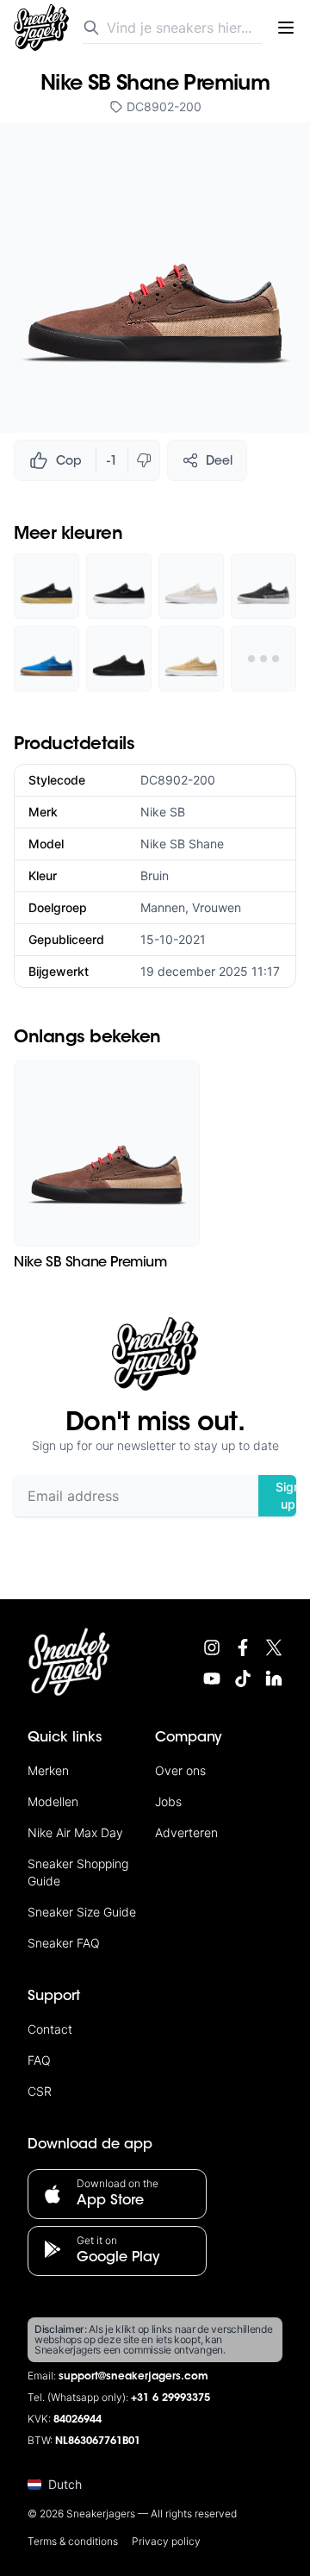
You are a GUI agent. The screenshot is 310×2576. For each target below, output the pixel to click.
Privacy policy (166, 2541)
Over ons (180, 1770)
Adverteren (186, 1832)
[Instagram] (212, 1648)
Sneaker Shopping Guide (78, 1872)
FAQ (39, 2060)
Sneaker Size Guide (82, 1912)
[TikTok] (243, 1679)
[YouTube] (212, 1679)
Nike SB (163, 812)
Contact (50, 2029)
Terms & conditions (73, 2541)
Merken (48, 1770)
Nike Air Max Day (75, 1832)
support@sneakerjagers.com (133, 2377)
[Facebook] (243, 1648)
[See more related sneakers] (263, 659)
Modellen (53, 1801)
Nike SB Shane (182, 844)
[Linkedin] (274, 1679)
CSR (40, 2091)
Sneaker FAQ (64, 1943)
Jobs (168, 1801)
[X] (274, 1648)
